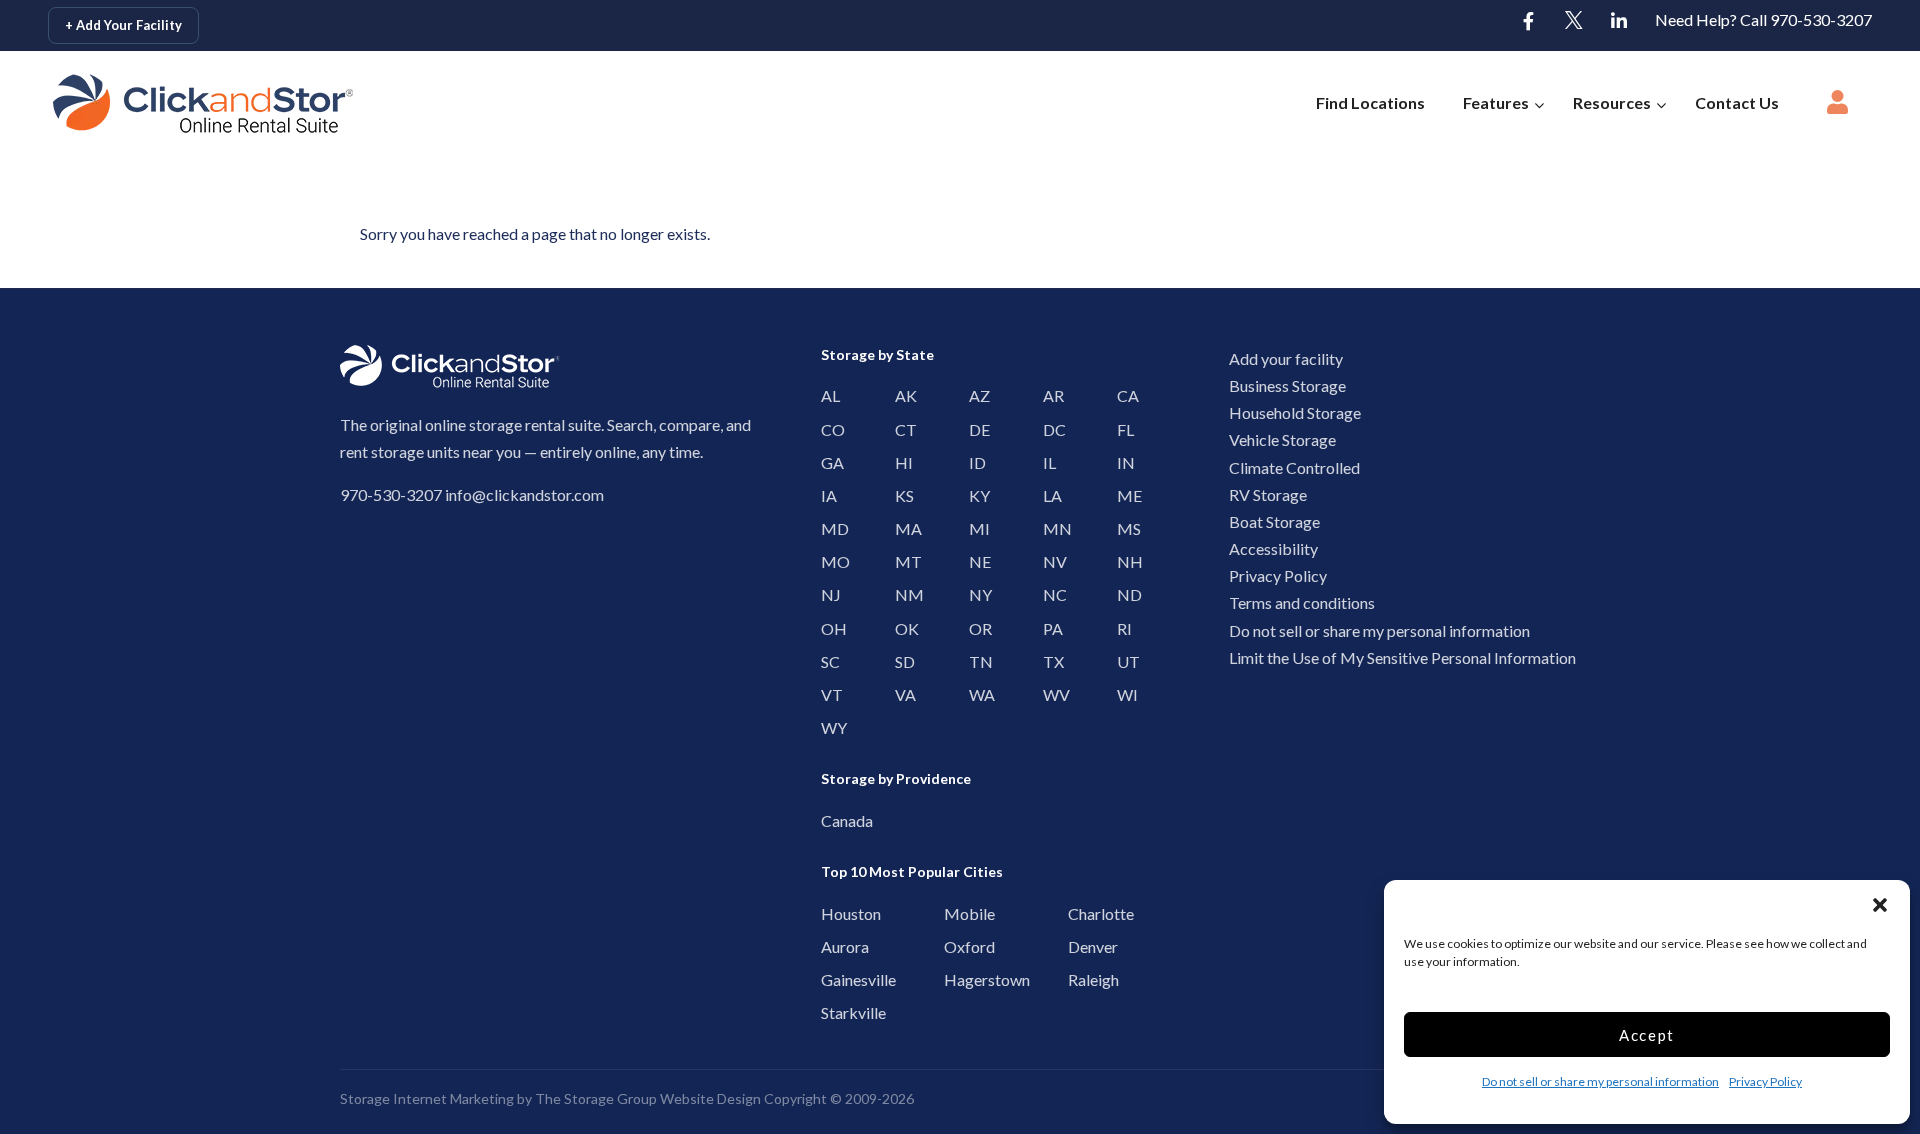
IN (1122, 462)
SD (900, 661)
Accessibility (1273, 548)
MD (826, 528)
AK (900, 395)
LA (1048, 495)
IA (826, 495)
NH (1122, 561)
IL (1048, 462)
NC (1048, 594)
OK (900, 628)
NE (974, 561)
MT (900, 561)
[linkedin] (1619, 22)
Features (1496, 102)
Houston (831, 913)
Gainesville (831, 979)
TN (974, 661)
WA (974, 694)
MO (826, 561)
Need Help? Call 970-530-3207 (1763, 19)
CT (900, 429)
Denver (1078, 946)
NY (974, 594)
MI (974, 528)
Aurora (831, 946)
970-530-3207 (391, 494)
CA (1122, 395)
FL (1122, 429)
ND (1122, 594)
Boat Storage (1274, 521)
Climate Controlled (1294, 467)
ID (974, 462)
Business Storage (1287, 385)
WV (1048, 694)
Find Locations (1370, 102)
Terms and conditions (1302, 602)
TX (1048, 661)
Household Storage (1295, 412)
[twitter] (1574, 22)
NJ (826, 594)
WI (1122, 694)
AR (1048, 395)
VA (900, 694)
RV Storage (1268, 494)
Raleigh (1078, 979)
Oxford (954, 946)
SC (826, 661)
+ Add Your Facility (123, 25)
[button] (1880, 905)
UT (1122, 661)
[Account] (1837, 108)
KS (900, 495)
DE (974, 429)
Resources (1612, 102)
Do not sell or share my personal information (1600, 1081)
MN (1048, 528)
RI (1122, 628)
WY (826, 727)
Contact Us (1737, 102)
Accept (1647, 1035)
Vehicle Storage (1282, 439)
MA (900, 528)
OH (826, 628)
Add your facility (1286, 358)
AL (826, 395)
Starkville (831, 1012)
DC (1048, 429)
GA (826, 462)
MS (1122, 528)
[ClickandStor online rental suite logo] (174, 103)
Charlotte (1078, 913)
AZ (974, 395)
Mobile (954, 913)
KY (974, 495)
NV (1048, 561)
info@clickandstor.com (524, 494)
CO (826, 429)
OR (974, 628)
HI (900, 462)
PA (1048, 628)
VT (826, 694)
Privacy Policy (1765, 1081)
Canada (831, 820)
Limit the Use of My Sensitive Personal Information (1402, 657)
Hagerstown (954, 979)
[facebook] (1529, 22)
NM (900, 594)
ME (1122, 495)
